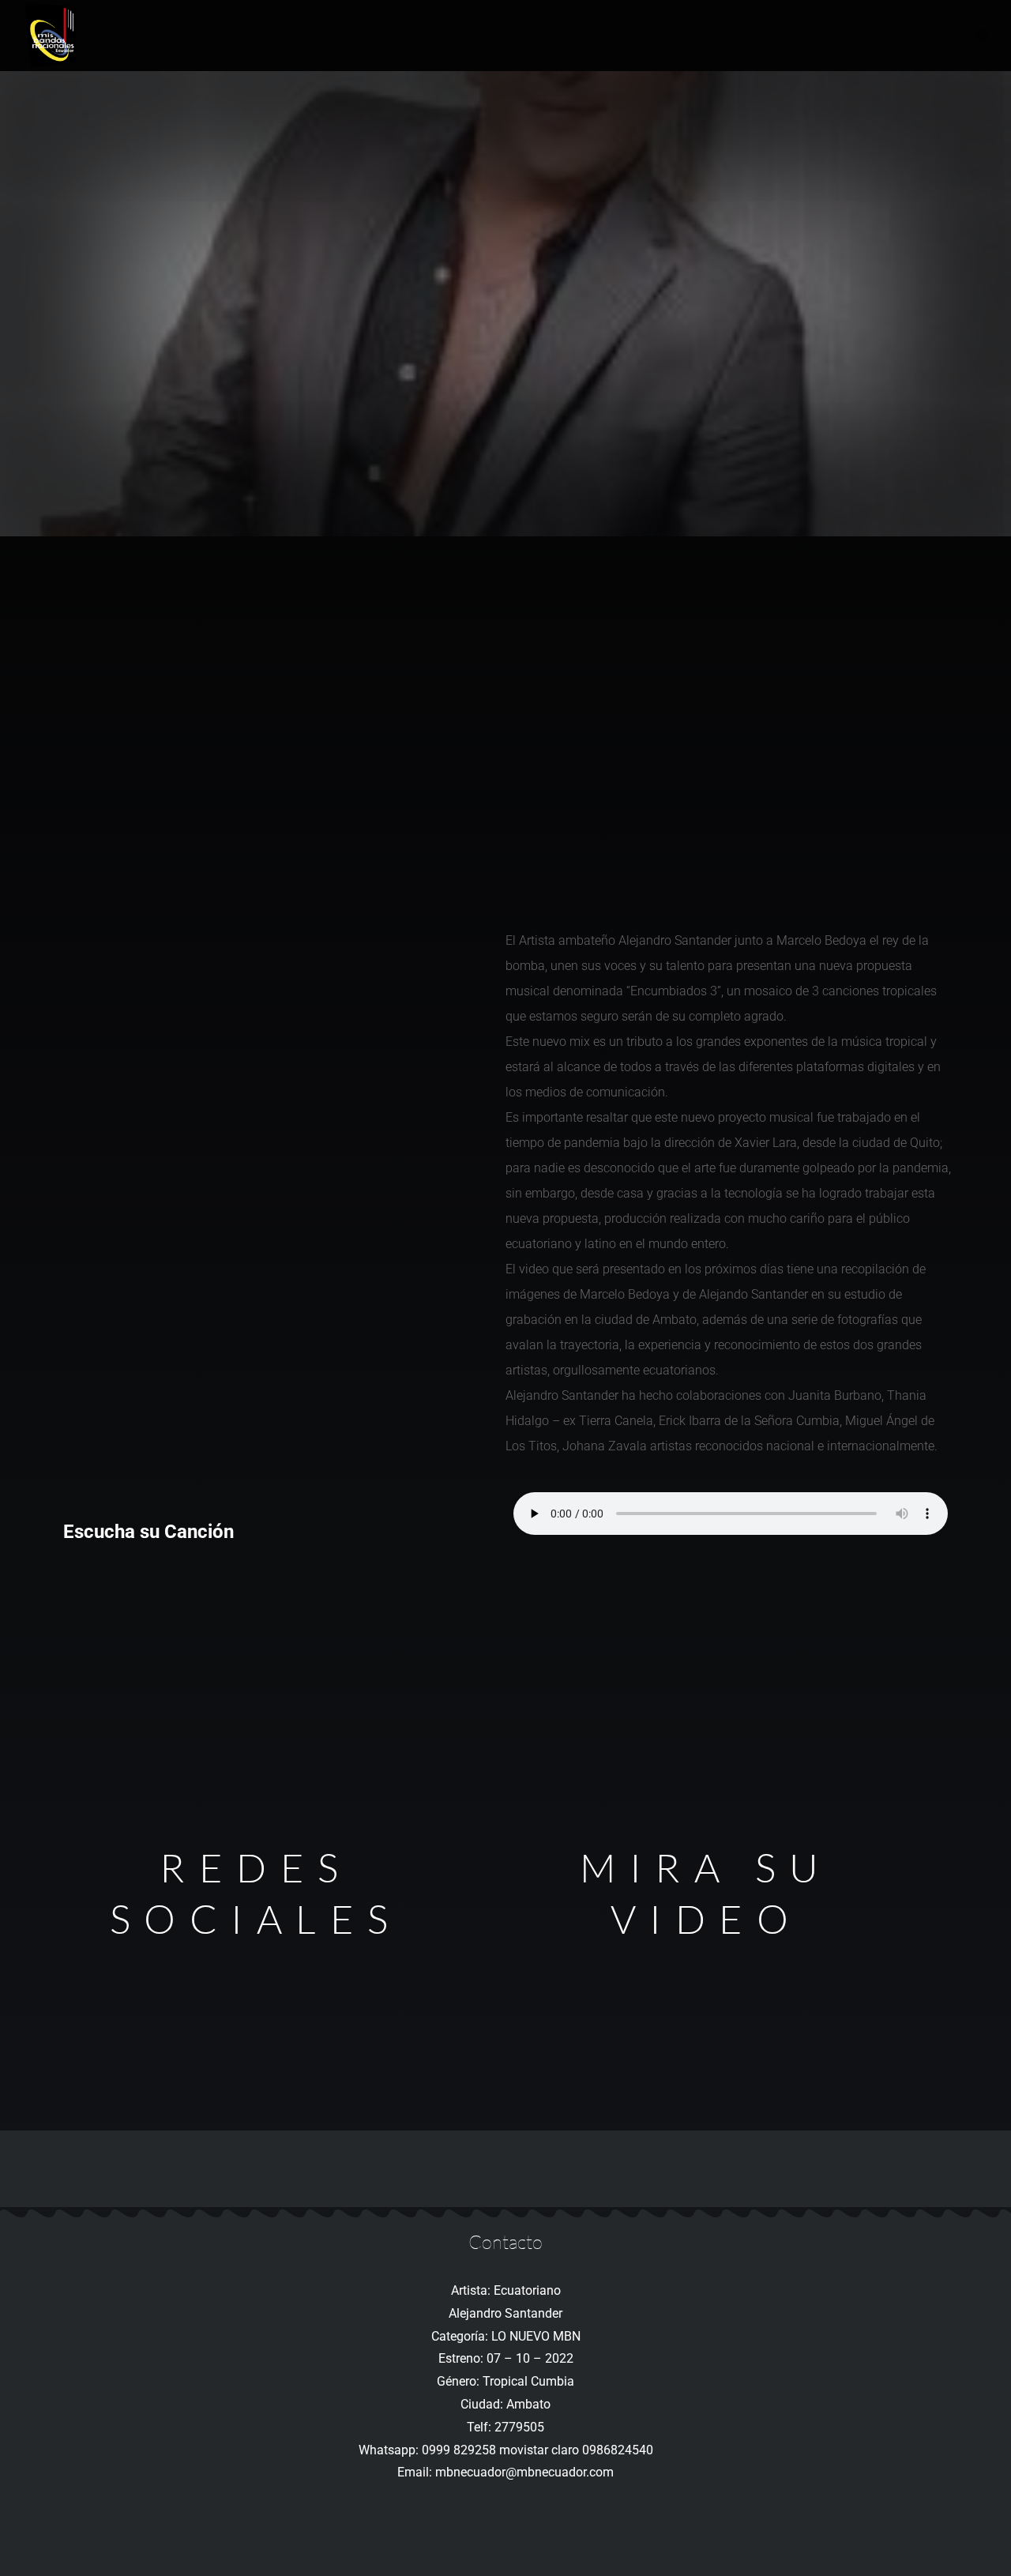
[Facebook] (256, 1980)
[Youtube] (256, 2038)
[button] (981, 36)
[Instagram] (256, 2096)
